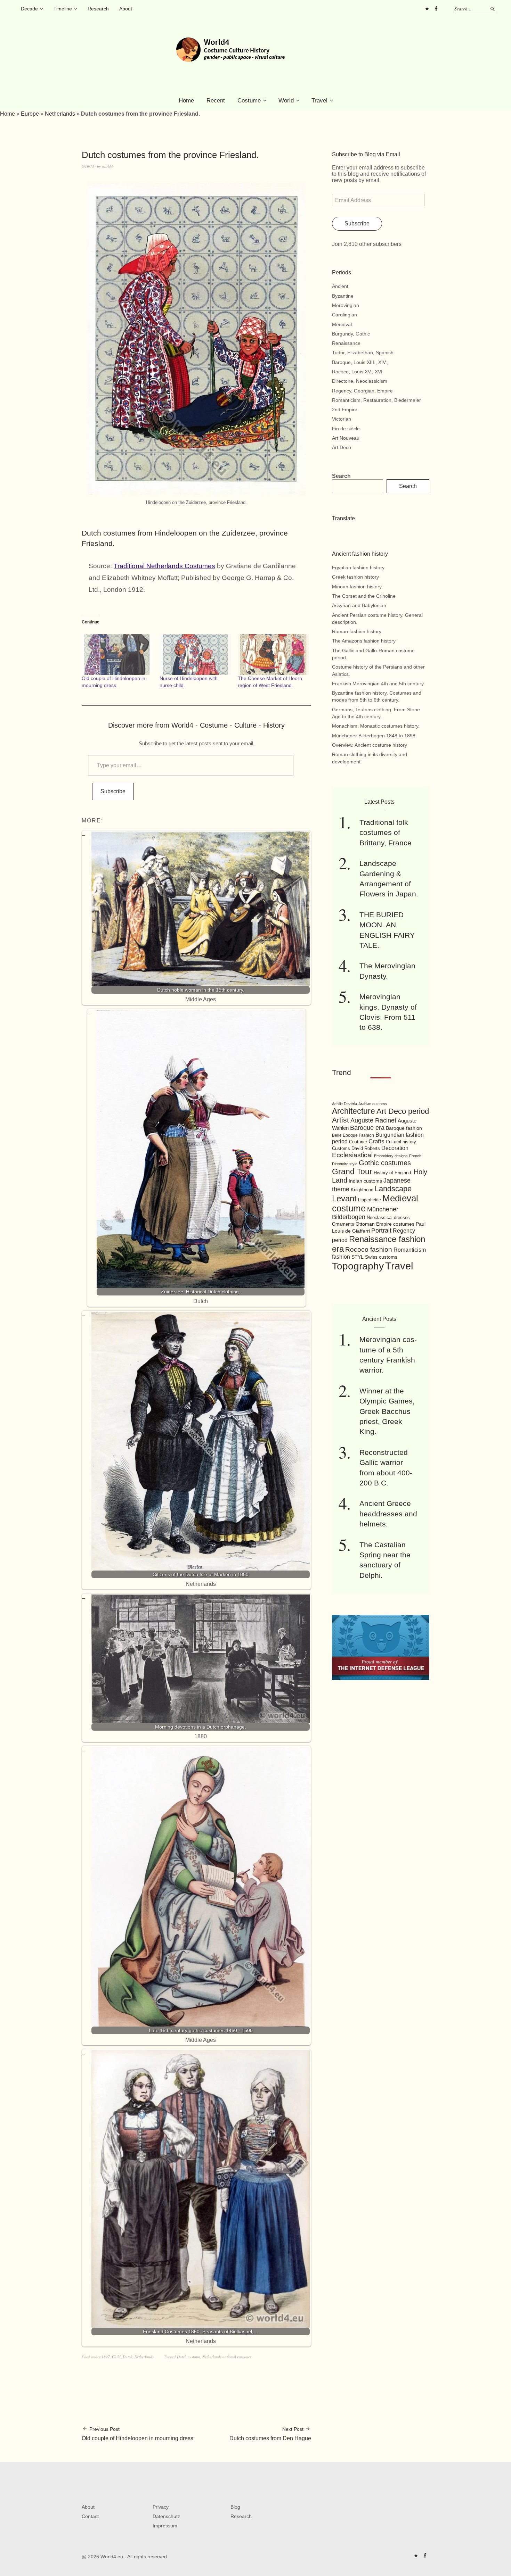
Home (186, 101)
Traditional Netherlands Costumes (164, 566)
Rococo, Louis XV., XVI (357, 372)
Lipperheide (370, 1200)
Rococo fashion (369, 1249)
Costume (249, 101)
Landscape (393, 1189)
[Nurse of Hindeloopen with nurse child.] (195, 655)
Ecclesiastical (352, 1155)
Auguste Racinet (373, 1120)
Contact (90, 2516)
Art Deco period (403, 1111)
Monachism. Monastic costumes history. (376, 726)
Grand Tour (352, 1171)
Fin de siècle (346, 429)
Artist (340, 1120)
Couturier (358, 1142)
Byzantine (343, 296)
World (286, 101)
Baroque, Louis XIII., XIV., (360, 362)
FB (436, 9)
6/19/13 (88, 166)
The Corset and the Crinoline (364, 596)
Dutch (128, 2357)
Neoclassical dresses (388, 1217)
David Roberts (366, 1148)
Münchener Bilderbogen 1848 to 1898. (374, 736)
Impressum (165, 2526)
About (126, 9)
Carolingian (344, 315)
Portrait (381, 1231)
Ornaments (343, 1224)
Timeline (63, 9)
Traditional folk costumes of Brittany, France (386, 833)
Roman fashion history (357, 631)
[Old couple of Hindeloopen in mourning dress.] (117, 655)
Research (98, 9)
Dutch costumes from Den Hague (270, 2434)
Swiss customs (381, 1257)
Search (341, 476)
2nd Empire (345, 409)
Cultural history (401, 1142)
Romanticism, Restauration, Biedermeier (376, 400)
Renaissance (346, 343)
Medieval (342, 324)
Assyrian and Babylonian (359, 605)
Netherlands (60, 114)
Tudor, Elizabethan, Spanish (363, 353)
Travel (319, 101)
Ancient (340, 286)
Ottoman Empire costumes (385, 1224)
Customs (341, 1149)
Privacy (161, 2507)
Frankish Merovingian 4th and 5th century (378, 684)
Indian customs (365, 1181)
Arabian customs (373, 1104)
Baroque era (367, 1128)
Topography (358, 1266)
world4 (107, 166)
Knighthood (362, 1190)
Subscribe (113, 791)
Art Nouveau (346, 438)
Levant (344, 1198)
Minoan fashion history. (357, 587)
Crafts (376, 1141)
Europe (30, 114)
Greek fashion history (355, 577)
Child (116, 2357)
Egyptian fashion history (358, 568)
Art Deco (342, 447)
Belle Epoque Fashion (353, 1135)
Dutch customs (189, 2357)
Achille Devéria (344, 1104)
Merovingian (346, 305)
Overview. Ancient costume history (370, 745)
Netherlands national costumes (227, 2357)
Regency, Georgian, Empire (362, 391)
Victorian (342, 419)
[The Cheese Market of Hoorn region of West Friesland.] (273, 655)
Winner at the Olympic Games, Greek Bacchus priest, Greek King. (387, 1411)
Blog (235, 2507)
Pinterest (427, 9)
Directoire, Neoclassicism (360, 381)
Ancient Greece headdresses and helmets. (388, 1514)
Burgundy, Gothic (351, 334)
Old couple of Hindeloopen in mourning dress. (138, 2434)
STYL (358, 1257)
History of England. (393, 1173)
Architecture (354, 1111)
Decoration (395, 1148)
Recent (216, 101)
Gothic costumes (385, 1163)
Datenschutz (166, 2516)
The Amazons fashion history (364, 641)
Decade (29, 9)
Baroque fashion (404, 1128)
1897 (106, 2357)
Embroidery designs (391, 1156)
